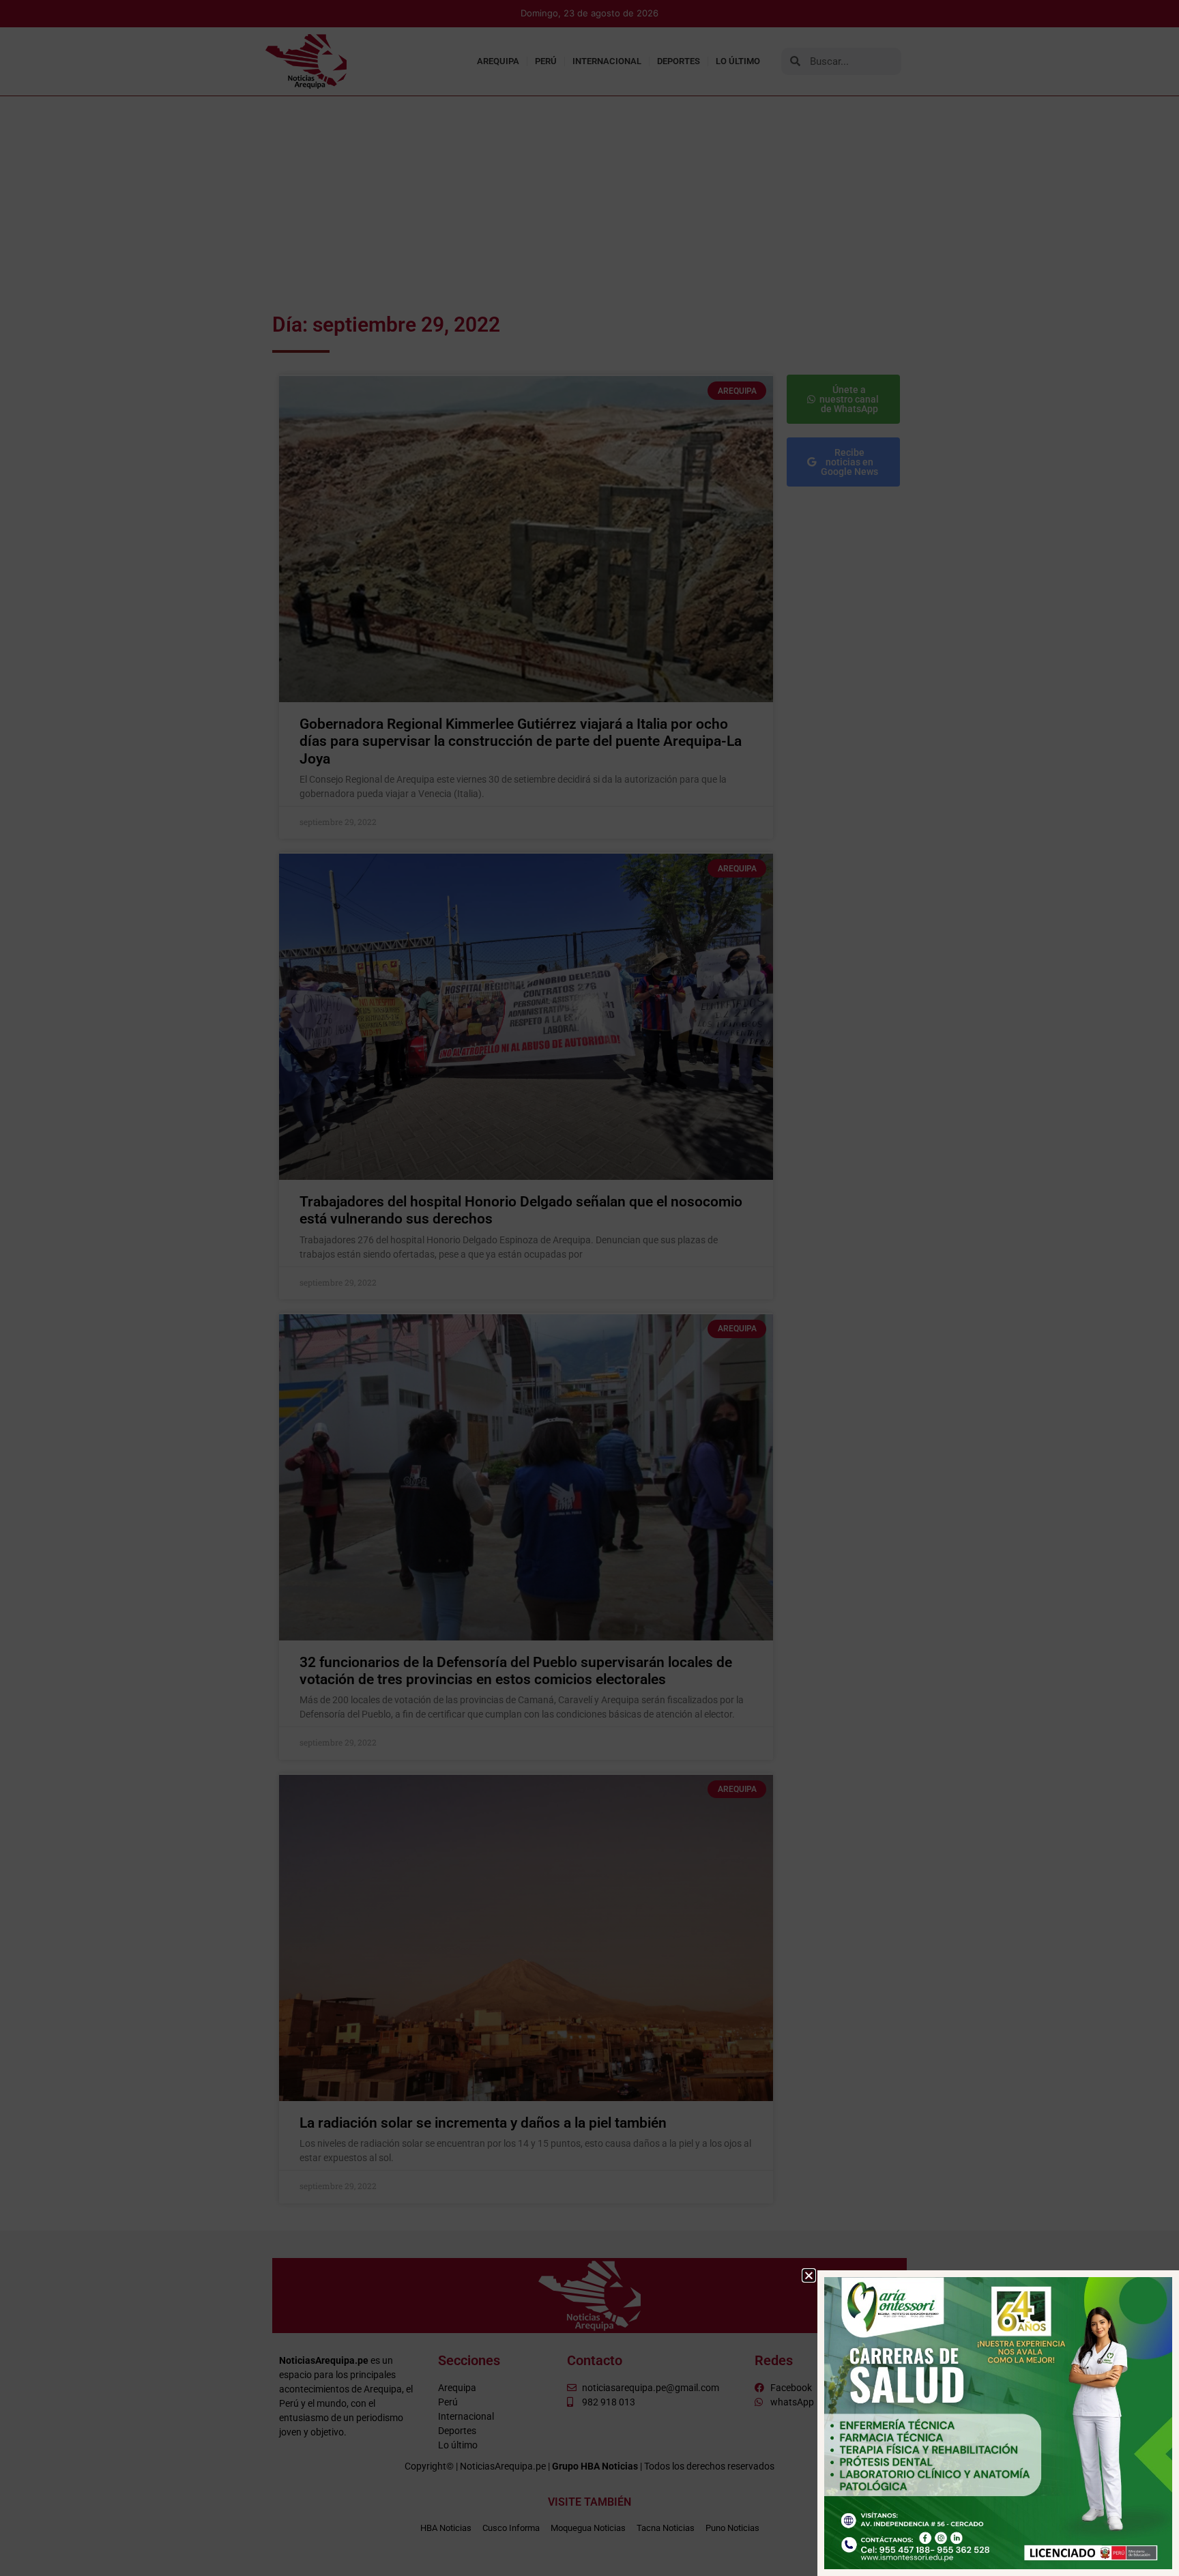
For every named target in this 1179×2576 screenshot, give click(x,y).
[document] (589, 1288)
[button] (809, 2275)
